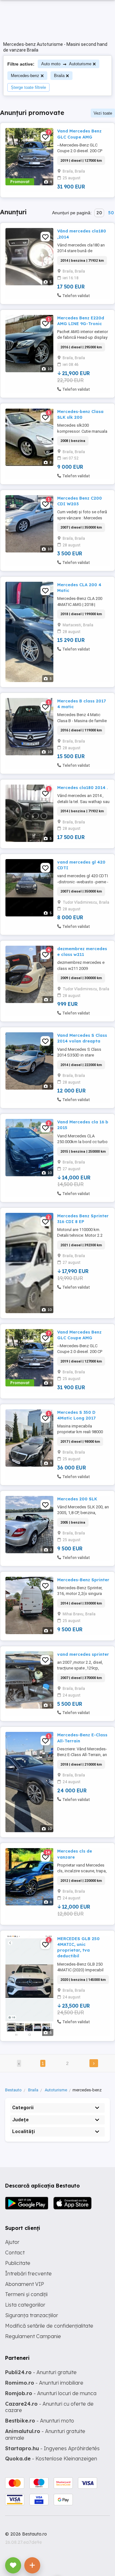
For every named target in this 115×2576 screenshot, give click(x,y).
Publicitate (18, 2263)
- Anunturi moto (40, 2421)
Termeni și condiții (26, 2294)
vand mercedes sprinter (83, 1654)
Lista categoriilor (25, 2305)
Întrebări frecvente (28, 2274)
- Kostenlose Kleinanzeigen (51, 2459)
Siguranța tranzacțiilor (32, 2315)
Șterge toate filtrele (28, 87)
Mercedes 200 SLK (77, 1499)
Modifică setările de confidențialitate (49, 2326)
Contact (15, 2252)
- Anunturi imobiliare (44, 2383)
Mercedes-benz (25, 76)
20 (99, 213)
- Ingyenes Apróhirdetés (52, 2448)
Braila (59, 76)
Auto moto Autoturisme (66, 64)
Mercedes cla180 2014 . (82, 787)
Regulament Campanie (33, 2336)
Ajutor (12, 2242)
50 (111, 213)
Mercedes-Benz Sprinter (83, 1580)
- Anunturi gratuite (41, 2372)
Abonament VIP (25, 2284)
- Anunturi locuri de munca (51, 2393)
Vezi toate (103, 113)
